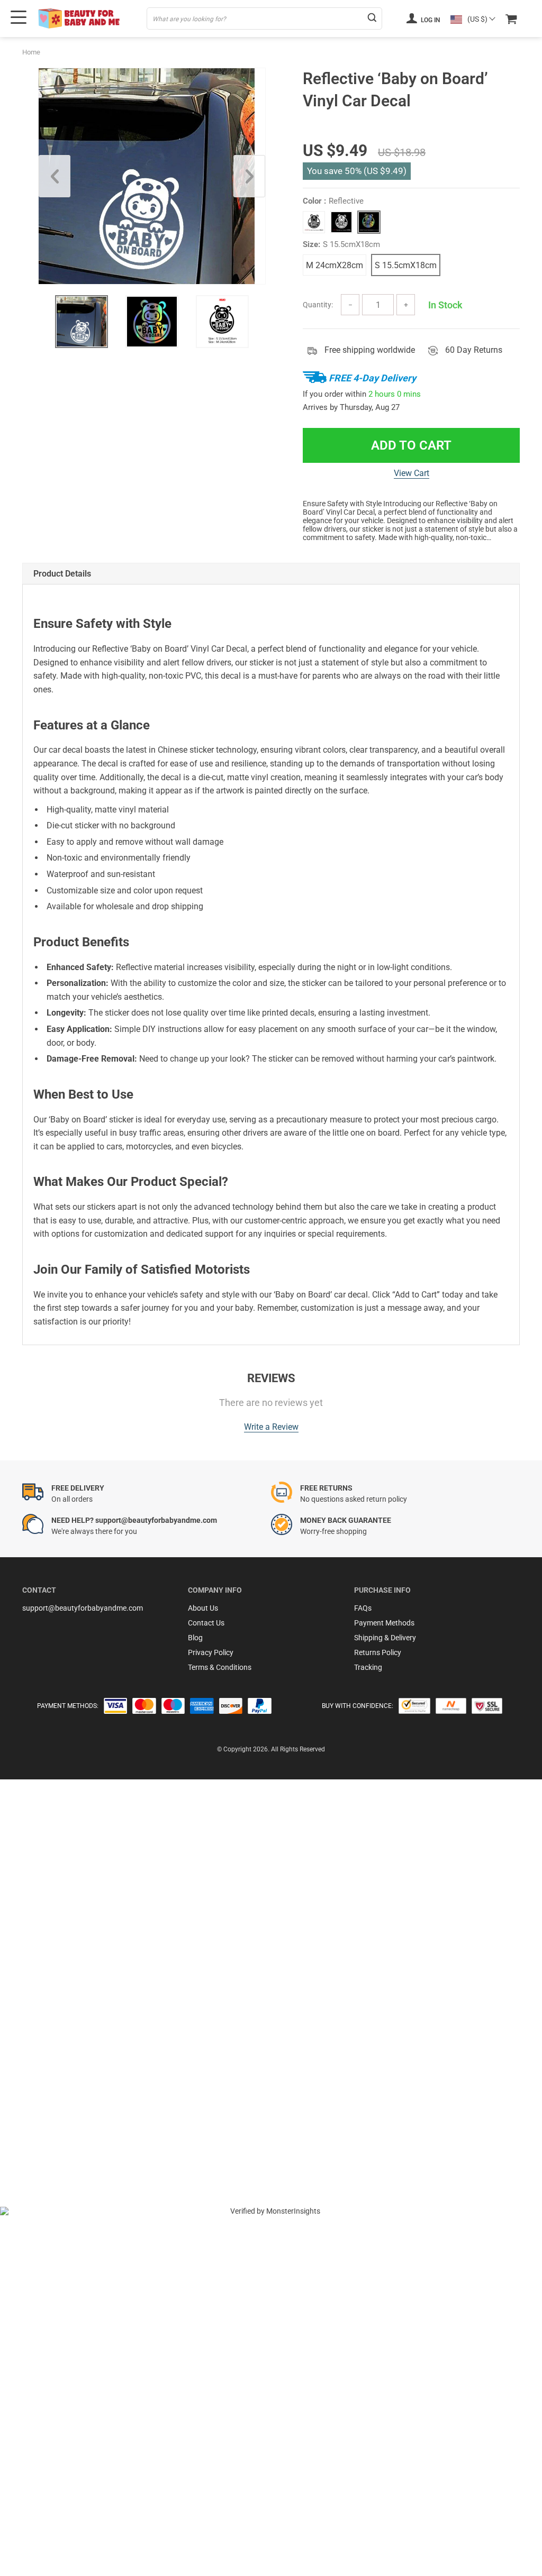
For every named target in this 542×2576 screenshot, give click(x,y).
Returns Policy (378, 1652)
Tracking (368, 1667)
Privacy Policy (211, 1652)
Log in (430, 20)
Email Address (58, 2063)
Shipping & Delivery (385, 1638)
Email (43, 2006)
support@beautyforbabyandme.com (83, 1608)
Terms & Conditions (220, 1667)
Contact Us (206, 1623)
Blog (195, 1638)
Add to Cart (411, 445)
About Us (203, 1608)
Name (44, 2034)
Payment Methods (384, 1623)
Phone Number (59, 2091)
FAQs (363, 1608)
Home (31, 52)
